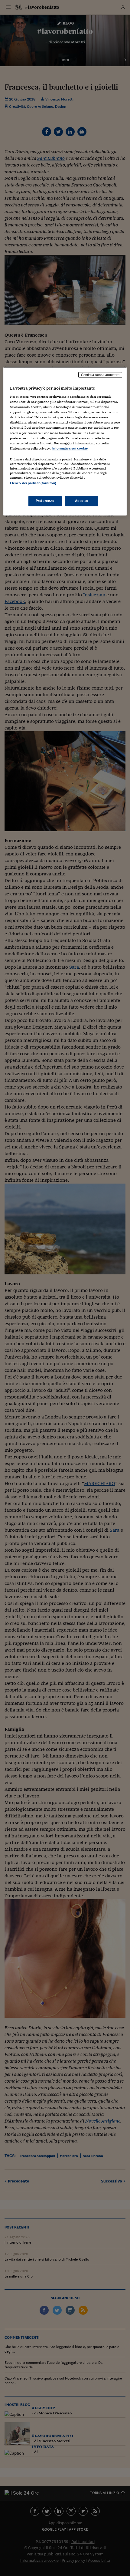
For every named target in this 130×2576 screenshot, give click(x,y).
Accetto (82, 501)
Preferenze (45, 501)
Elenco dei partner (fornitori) (33, 483)
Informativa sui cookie (70, 448)
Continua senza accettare (100, 375)
